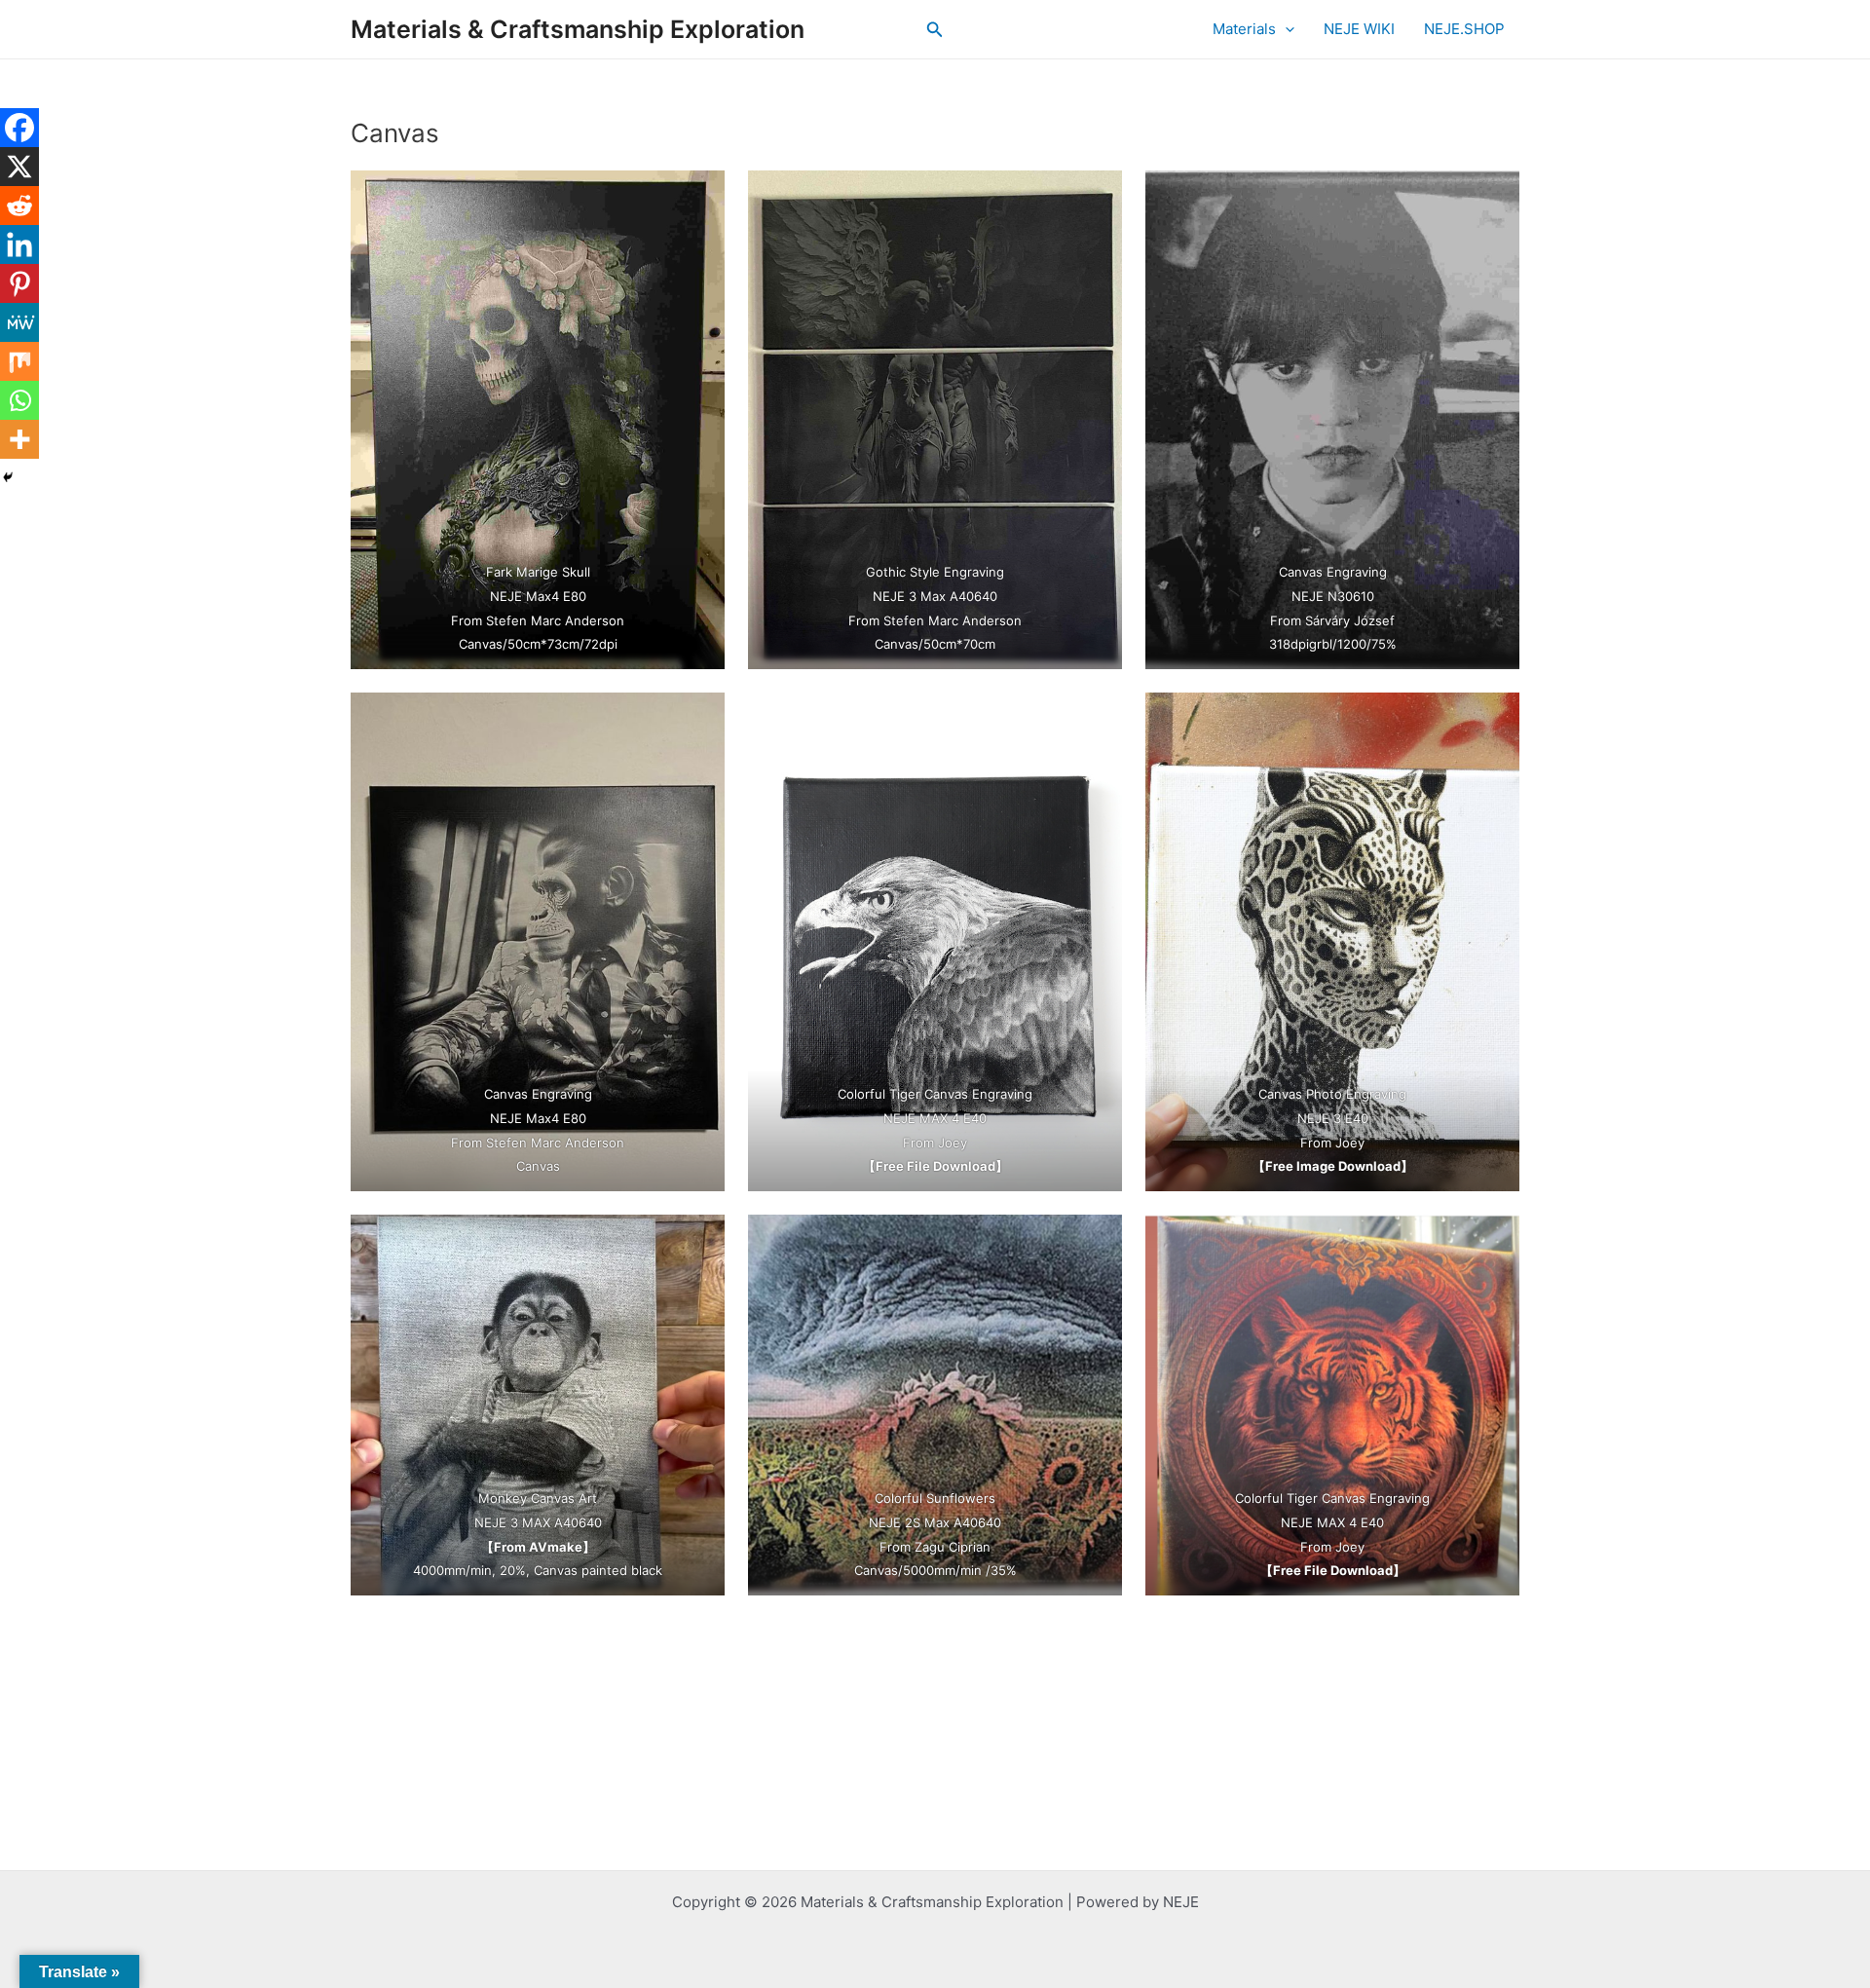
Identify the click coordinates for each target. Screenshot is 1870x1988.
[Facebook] (19, 128)
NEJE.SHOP (1464, 29)
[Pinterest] (19, 283)
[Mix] (19, 361)
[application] (1285, 29)
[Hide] (8, 477)
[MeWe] (19, 322)
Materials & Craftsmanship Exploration (578, 29)
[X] (19, 167)
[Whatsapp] (19, 400)
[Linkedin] (19, 244)
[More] (19, 439)
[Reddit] (19, 206)
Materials (1244, 29)
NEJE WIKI (1359, 29)
